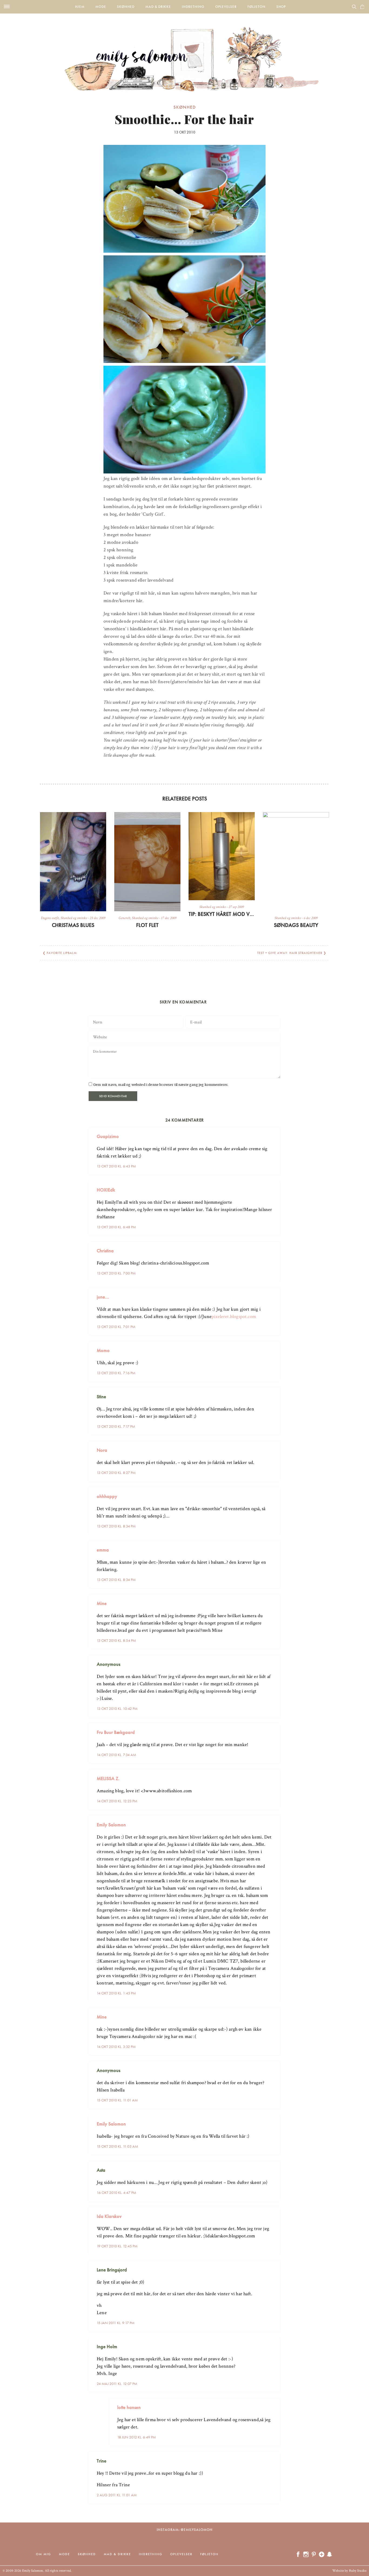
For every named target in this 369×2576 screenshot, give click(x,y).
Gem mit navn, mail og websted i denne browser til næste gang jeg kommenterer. (161, 1085)
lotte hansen (129, 2407)
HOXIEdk (106, 1190)
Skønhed (126, 7)
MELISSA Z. (108, 1778)
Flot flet (147, 925)
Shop (281, 7)
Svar (274, 1132)
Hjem (80, 7)
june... (103, 1297)
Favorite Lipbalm (62, 953)
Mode (101, 7)
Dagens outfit (50, 918)
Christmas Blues (73, 925)
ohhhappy (107, 1496)
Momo (103, 1350)
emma (103, 1550)
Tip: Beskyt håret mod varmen (222, 914)
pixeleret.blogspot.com (234, 1317)
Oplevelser (226, 7)
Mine (102, 1603)
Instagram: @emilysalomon (185, 2530)
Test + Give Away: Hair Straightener (290, 953)
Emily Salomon (111, 1825)
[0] (362, 7)
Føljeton (256, 7)
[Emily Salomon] (185, 52)
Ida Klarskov (109, 2216)
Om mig (43, 2554)
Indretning (193, 7)
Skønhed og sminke (74, 918)
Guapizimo (108, 1136)
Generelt (124, 918)
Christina (105, 1251)
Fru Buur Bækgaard (116, 1732)
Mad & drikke (158, 7)
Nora (102, 1450)
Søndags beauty (296, 925)
